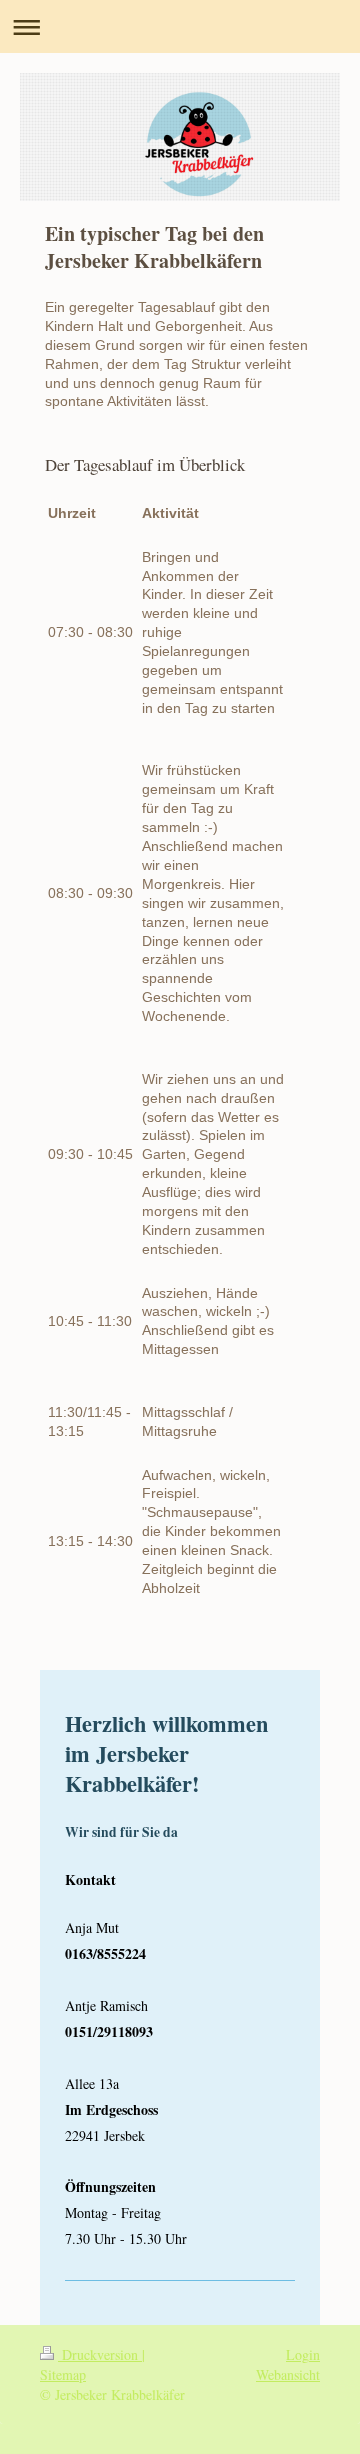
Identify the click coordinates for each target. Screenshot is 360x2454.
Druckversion (100, 2354)
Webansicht (288, 2374)
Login (303, 2354)
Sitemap (63, 2374)
